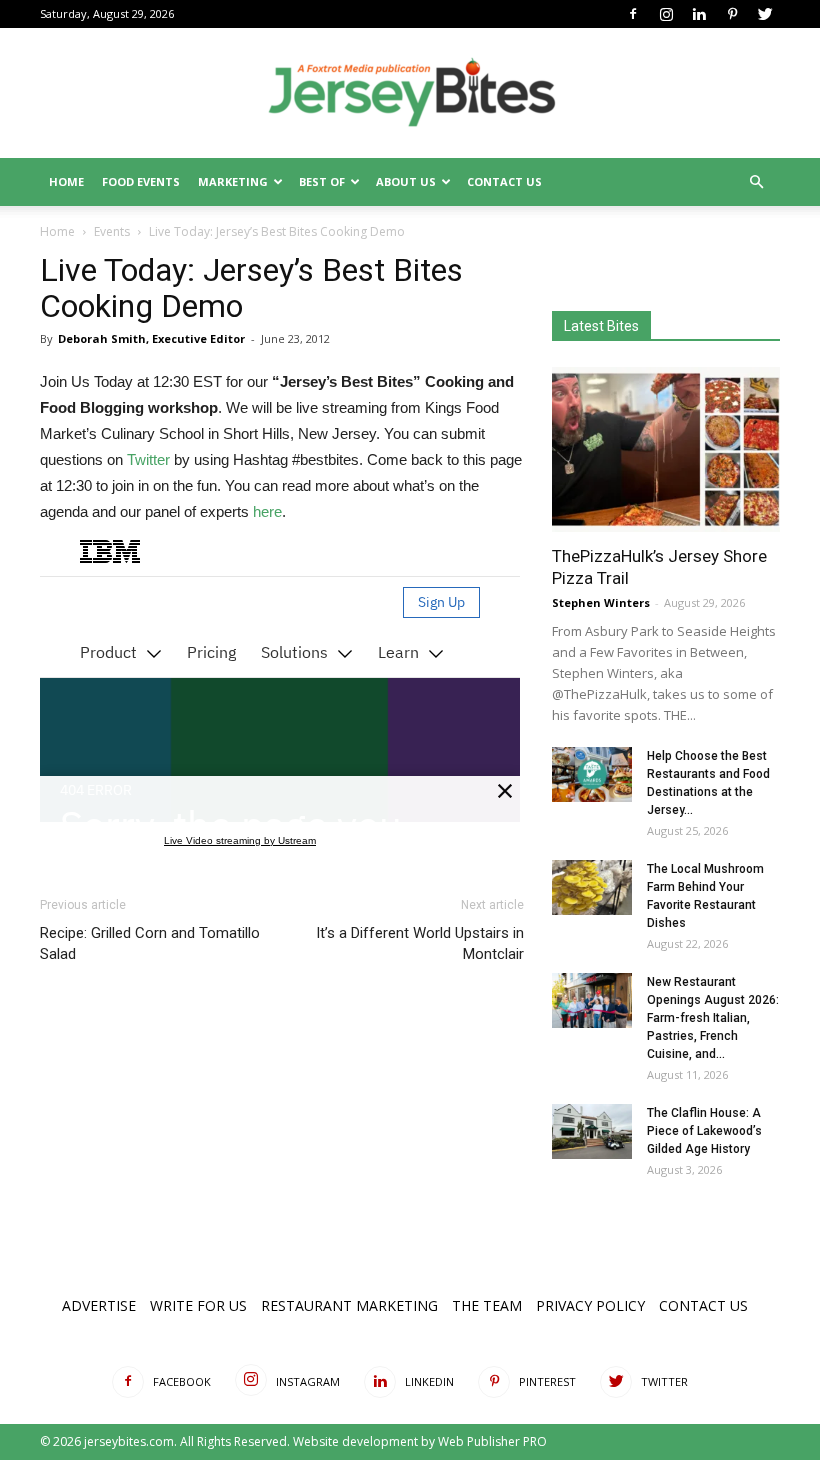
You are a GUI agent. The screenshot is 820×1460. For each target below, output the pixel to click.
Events (112, 231)
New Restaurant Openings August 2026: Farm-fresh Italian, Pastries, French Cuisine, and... (713, 1018)
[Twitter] (765, 14)
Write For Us (198, 1305)
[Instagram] (666, 14)
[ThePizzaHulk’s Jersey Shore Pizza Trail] (666, 449)
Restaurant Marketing (349, 1305)
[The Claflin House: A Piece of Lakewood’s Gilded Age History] (592, 1131)
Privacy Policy (590, 1305)
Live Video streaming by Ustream (240, 840)
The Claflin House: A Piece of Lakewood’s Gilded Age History (704, 1131)
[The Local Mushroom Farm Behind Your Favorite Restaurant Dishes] (592, 887)
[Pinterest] (732, 14)
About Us (406, 181)
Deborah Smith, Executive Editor (151, 338)
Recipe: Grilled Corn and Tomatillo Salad (150, 943)
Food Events (141, 181)
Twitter (148, 459)
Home (66, 181)
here (267, 511)
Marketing (233, 181)
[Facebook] (633, 14)
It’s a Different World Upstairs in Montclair (420, 943)
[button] (756, 182)
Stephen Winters (601, 602)
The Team (487, 1305)
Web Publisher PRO (492, 1441)
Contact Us (504, 181)
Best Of (322, 181)
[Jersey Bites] (410, 94)
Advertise (99, 1305)
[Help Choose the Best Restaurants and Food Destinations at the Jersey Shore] (592, 774)
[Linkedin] (699, 14)
